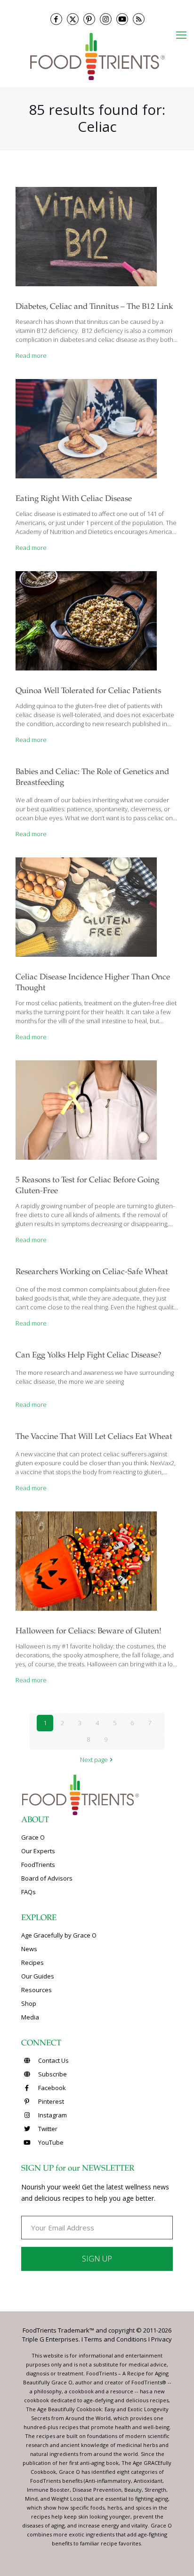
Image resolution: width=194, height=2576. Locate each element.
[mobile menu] (181, 34)
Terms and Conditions (116, 2339)
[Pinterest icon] (89, 19)
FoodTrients (38, 1865)
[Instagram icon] (106, 19)
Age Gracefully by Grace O (59, 1935)
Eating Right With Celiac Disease (74, 499)
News (29, 1949)
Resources (36, 1990)
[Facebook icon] (56, 19)
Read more (31, 355)
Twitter (47, 2129)
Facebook (51, 2088)
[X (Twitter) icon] (73, 19)
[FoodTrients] (97, 56)
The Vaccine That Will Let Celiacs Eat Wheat (94, 1437)
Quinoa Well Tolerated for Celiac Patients (88, 691)
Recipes (32, 1962)
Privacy (162, 2339)
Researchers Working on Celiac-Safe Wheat (92, 1272)
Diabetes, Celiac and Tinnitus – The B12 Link (94, 307)
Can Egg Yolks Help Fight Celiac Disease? (89, 1356)
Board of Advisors (47, 1878)
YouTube (50, 2142)
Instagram (52, 2115)
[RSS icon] (139, 19)
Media (30, 2017)
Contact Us (53, 2060)
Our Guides (38, 1976)
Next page (94, 1760)
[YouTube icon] (122, 19)
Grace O (33, 1837)
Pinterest (50, 2101)
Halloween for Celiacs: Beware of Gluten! (89, 1632)
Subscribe (52, 2074)
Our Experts (38, 1851)
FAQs (28, 1892)
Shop (29, 2003)
